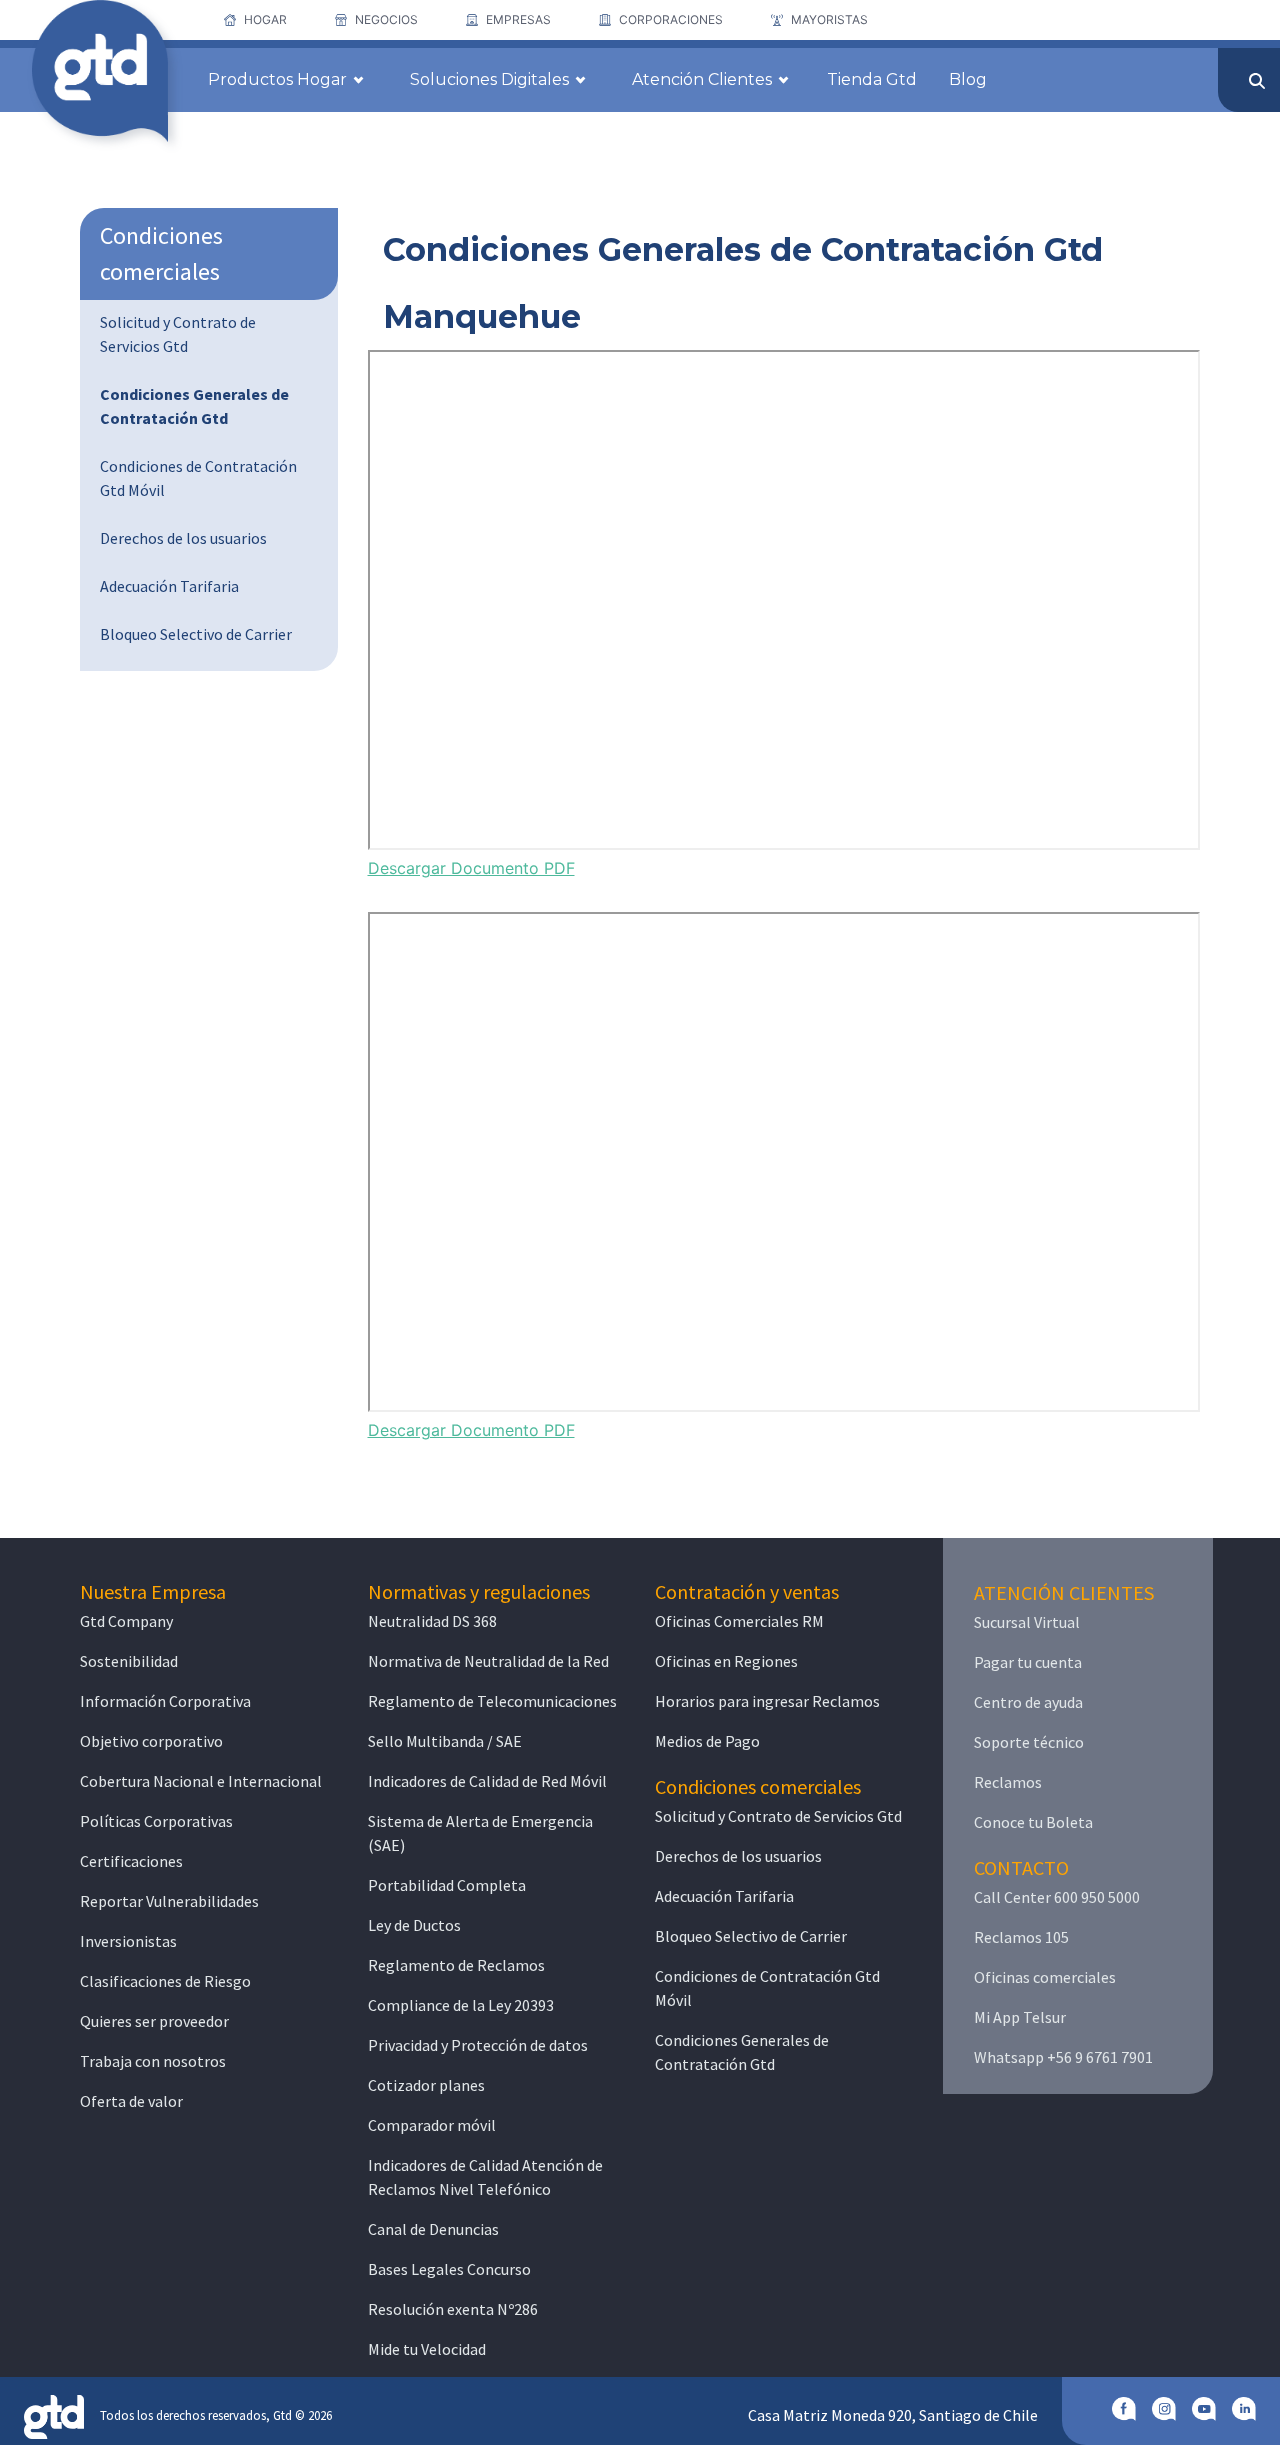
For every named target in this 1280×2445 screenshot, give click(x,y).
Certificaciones (131, 1861)
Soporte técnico (1029, 1742)
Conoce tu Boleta (1033, 1822)
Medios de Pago (707, 1741)
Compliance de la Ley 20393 (461, 2005)
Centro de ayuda (1028, 1702)
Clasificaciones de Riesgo (165, 1981)
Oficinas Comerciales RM (739, 1621)
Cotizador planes (426, 2085)
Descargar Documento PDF (471, 868)
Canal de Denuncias (433, 2229)
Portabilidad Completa (447, 1885)
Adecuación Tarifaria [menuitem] (169, 586)
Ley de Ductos (414, 1925)
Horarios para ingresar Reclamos (767, 1701)
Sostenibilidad (129, 1661)
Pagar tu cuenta (1028, 1662)
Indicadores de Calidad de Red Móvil (487, 1781)
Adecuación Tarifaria (724, 1896)
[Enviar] (1257, 81)
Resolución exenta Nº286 (453, 2309)
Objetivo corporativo (151, 1741)
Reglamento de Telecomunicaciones (492, 1701)
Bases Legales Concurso (449, 2269)
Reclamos (1008, 1782)
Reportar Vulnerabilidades (169, 1901)
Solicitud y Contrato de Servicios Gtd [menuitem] (178, 334)
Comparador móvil (432, 2125)
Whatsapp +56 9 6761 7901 (1063, 2057)
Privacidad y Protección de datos (478, 2045)
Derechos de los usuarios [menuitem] (183, 538)
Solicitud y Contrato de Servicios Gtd (778, 1816)
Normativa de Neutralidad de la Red (488, 1661)
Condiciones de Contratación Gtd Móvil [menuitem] (198, 478)
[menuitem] (255, 20)
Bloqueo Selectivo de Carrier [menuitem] (196, 634)
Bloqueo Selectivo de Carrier (751, 1936)
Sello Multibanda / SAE (445, 1741)
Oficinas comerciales (1045, 1977)
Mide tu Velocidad (427, 2349)
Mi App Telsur (1020, 2017)
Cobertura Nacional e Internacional (201, 1781)
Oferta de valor (131, 2101)
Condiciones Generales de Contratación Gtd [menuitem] (194, 406)
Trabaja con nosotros (153, 2061)
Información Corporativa (165, 1701)
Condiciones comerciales (161, 253)
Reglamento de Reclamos (456, 1965)
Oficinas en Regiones (726, 1661)
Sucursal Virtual (1027, 1622)
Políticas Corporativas (156, 1821)
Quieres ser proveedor (154, 2021)
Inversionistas (128, 1941)
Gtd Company (126, 1621)
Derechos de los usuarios (738, 1856)
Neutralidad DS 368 (432, 1621)
